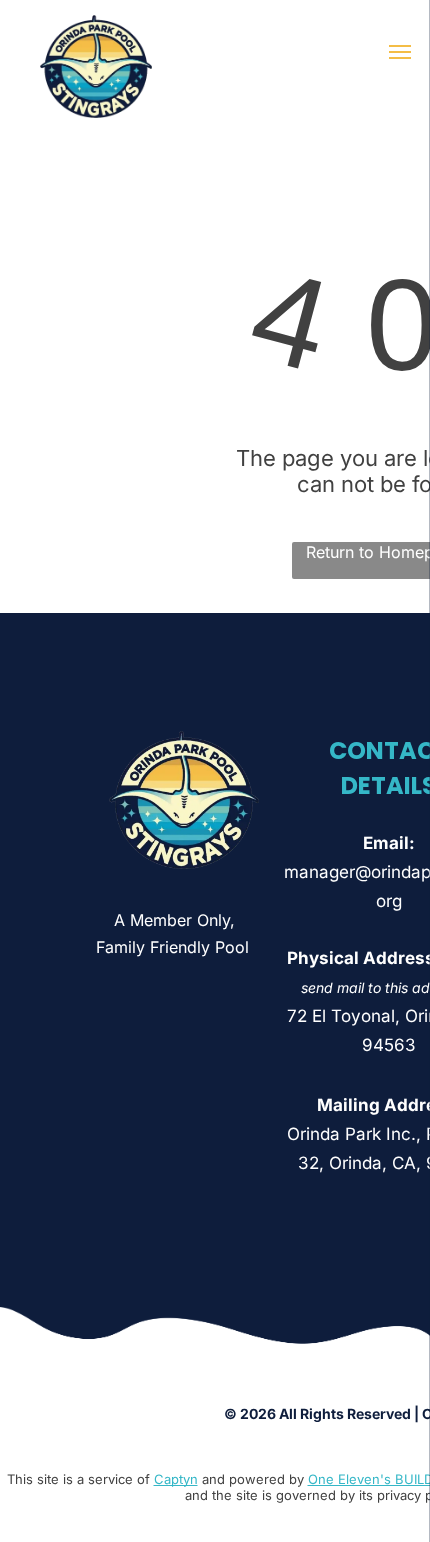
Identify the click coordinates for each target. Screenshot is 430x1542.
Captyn (176, 1479)
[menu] (400, 52)
